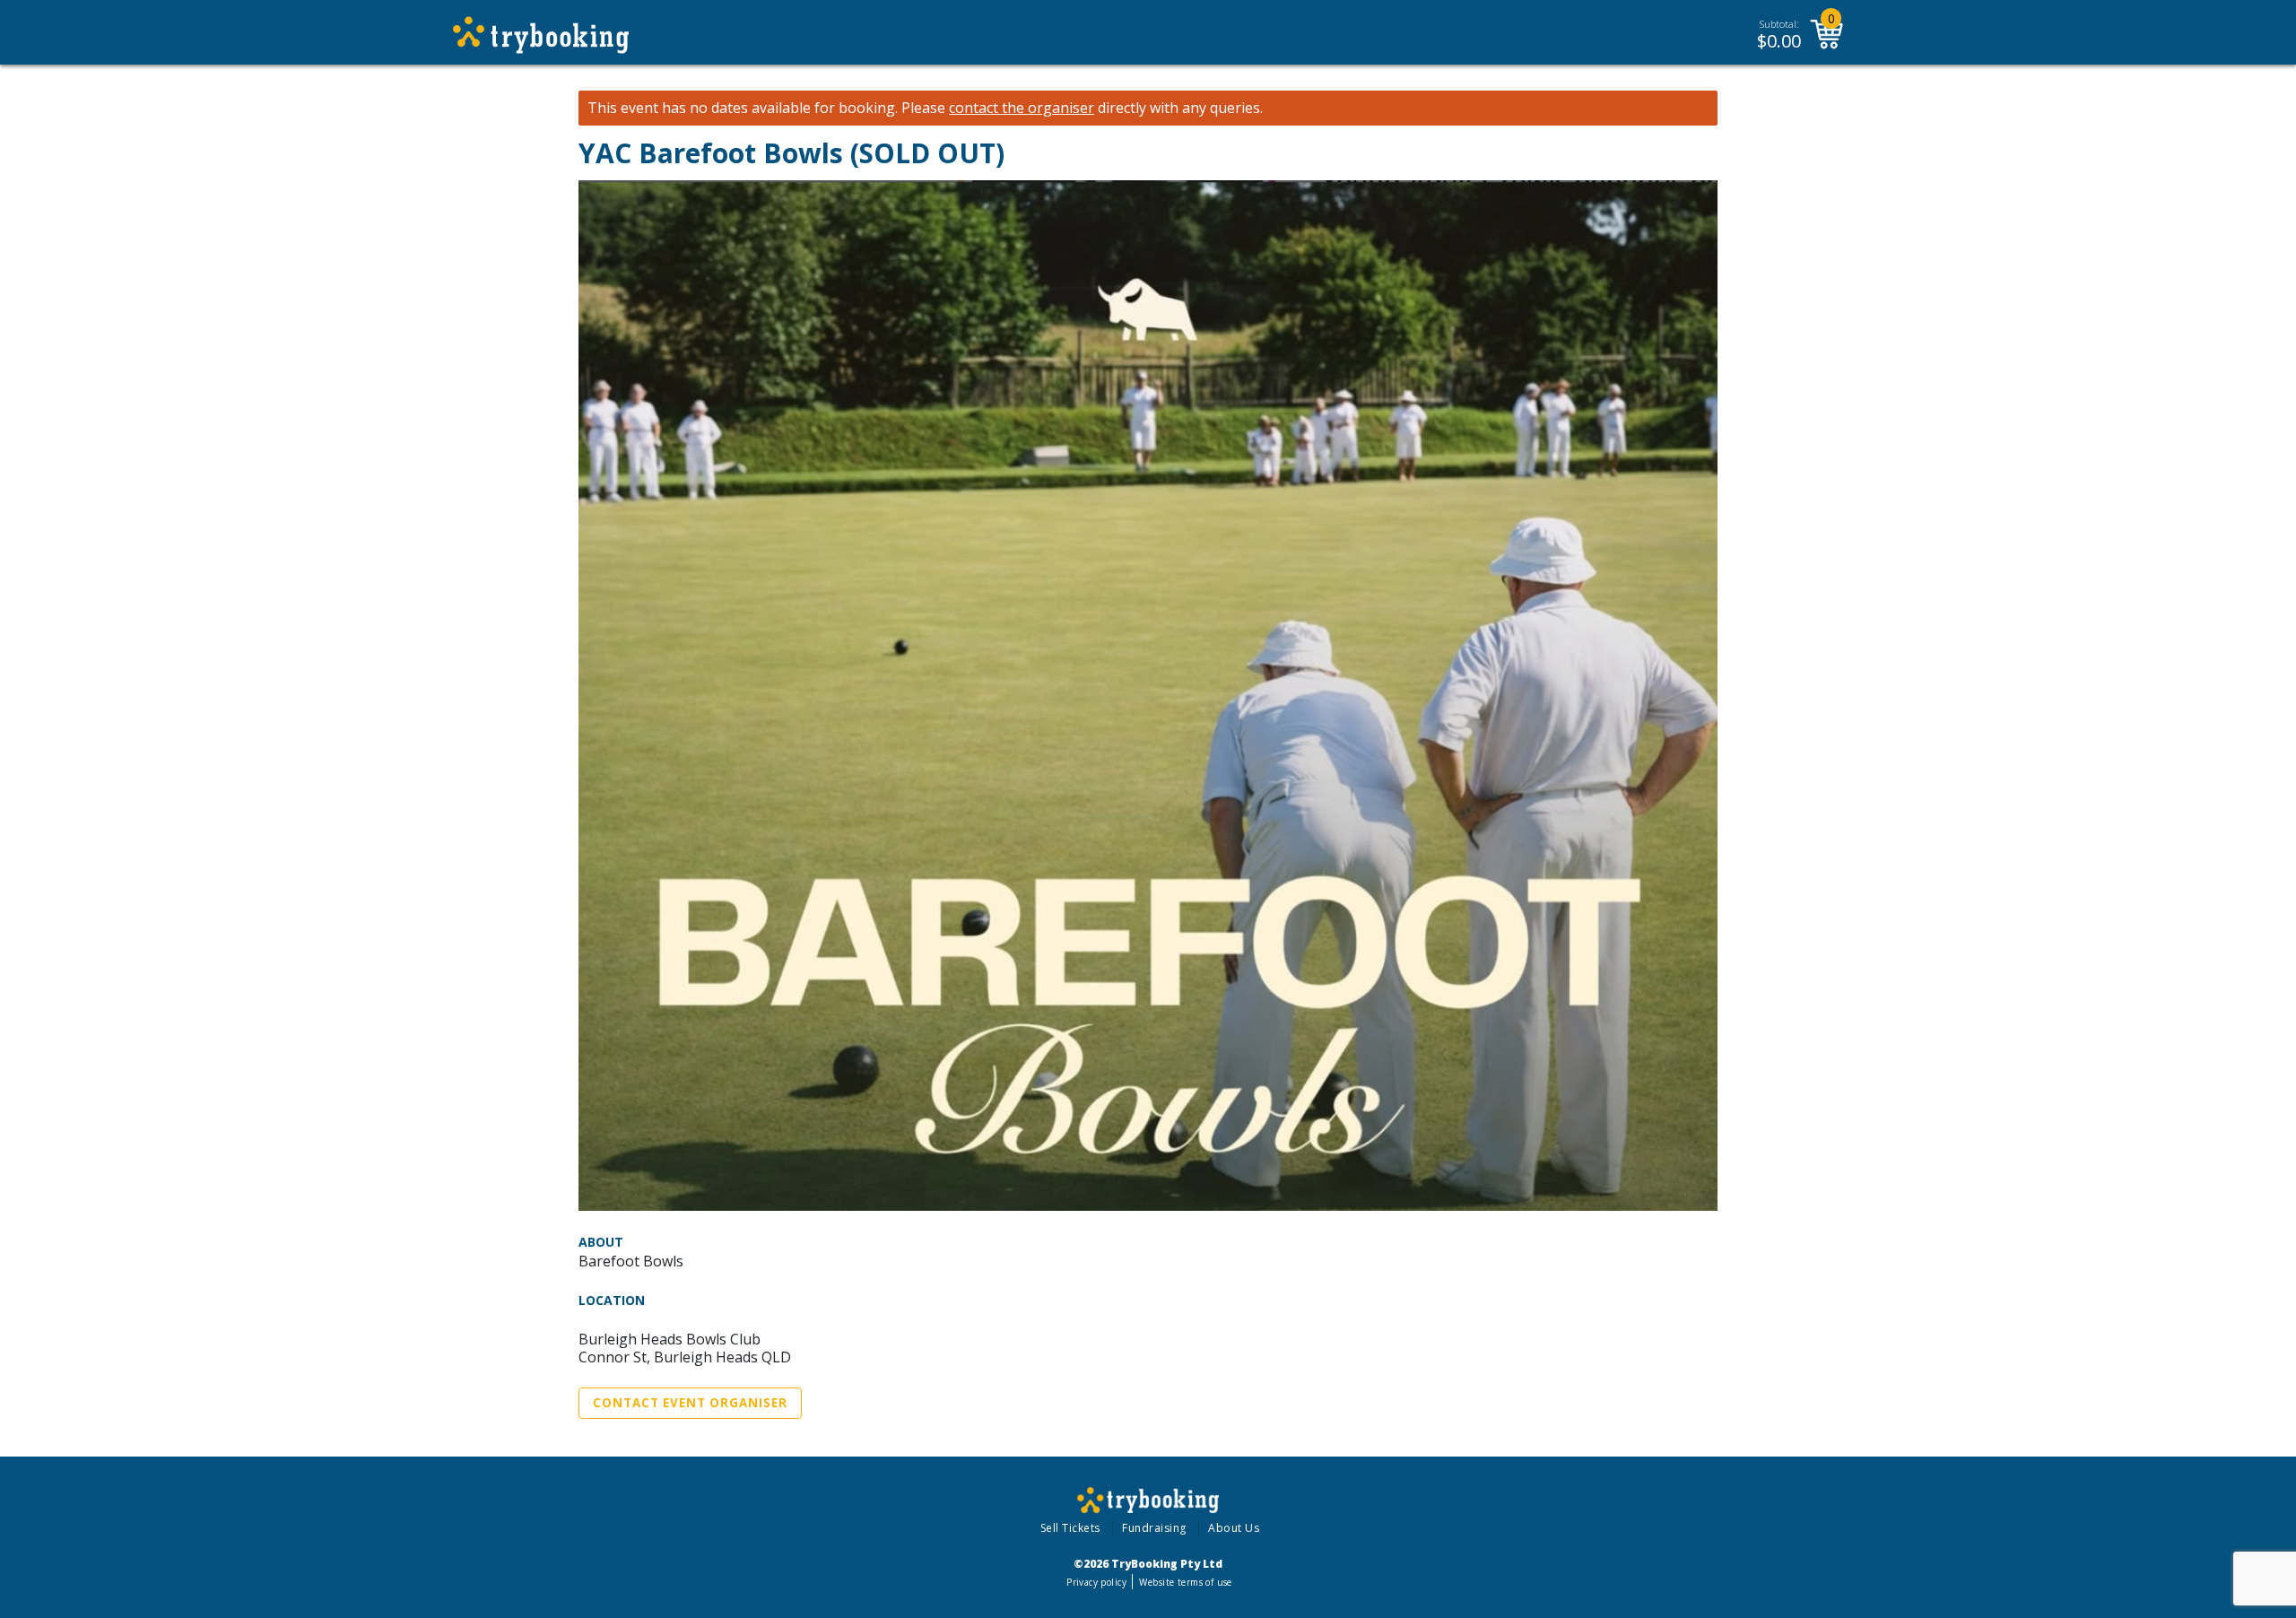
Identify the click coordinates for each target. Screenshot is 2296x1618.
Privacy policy (1096, 1582)
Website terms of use (1185, 1582)
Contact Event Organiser (690, 1403)
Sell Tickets (1070, 1528)
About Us (1234, 1528)
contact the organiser (1022, 108)
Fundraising (1154, 1528)
